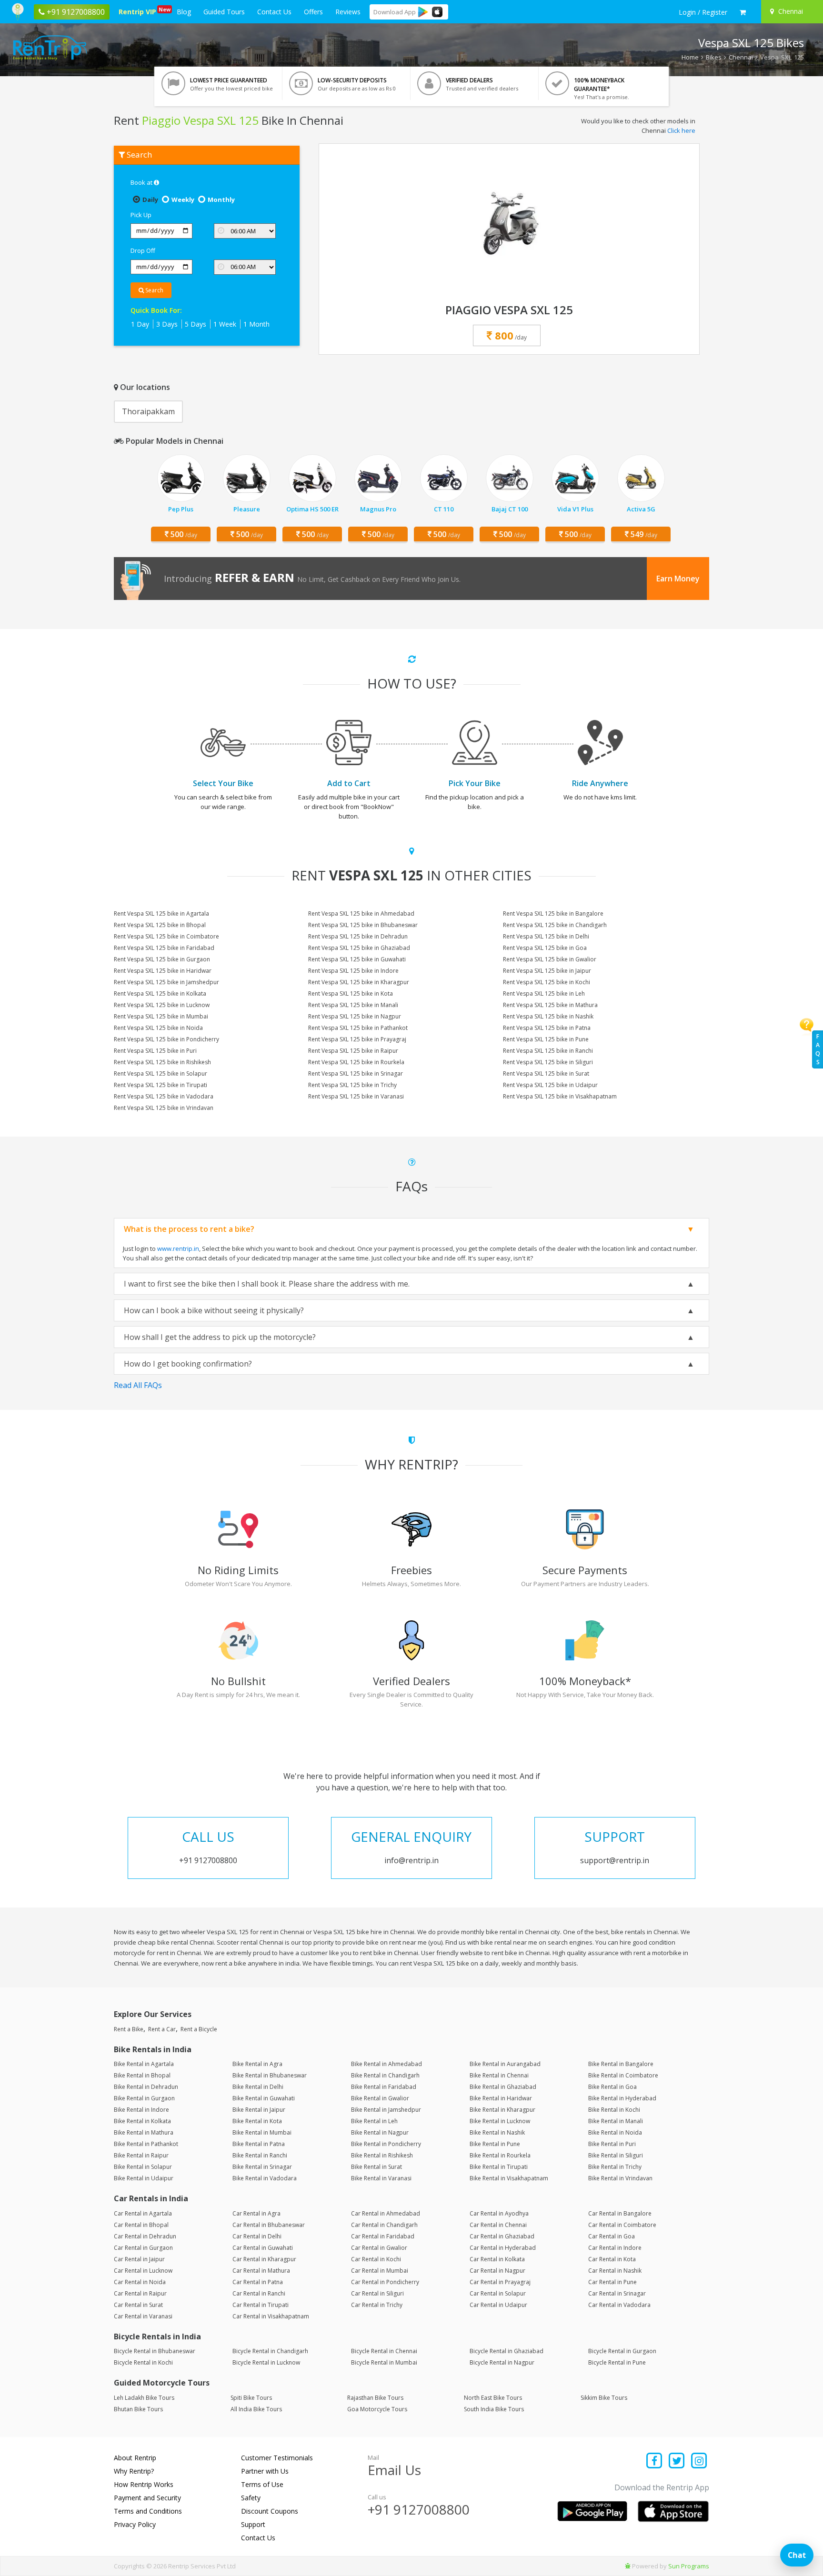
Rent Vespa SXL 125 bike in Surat (546, 1073)
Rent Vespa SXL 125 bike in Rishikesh (162, 1062)
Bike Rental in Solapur (143, 2167)
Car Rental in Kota (612, 2259)
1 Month (256, 324)
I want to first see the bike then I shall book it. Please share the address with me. (267, 1284)
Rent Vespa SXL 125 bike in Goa (545, 948)
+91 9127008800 (419, 2509)
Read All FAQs (138, 1385)
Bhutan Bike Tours (138, 2409)
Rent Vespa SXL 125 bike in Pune (546, 1039)
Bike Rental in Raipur (141, 2155)
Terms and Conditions (148, 2511)
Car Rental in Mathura (261, 2271)
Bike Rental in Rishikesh (382, 2155)
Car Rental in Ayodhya (499, 2213)
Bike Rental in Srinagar (262, 2167)
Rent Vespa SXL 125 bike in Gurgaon (162, 959)
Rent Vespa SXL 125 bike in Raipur (353, 1051)
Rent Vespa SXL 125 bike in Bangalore (553, 914)
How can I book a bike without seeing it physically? (214, 1310)
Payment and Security (147, 2498)
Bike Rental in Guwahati (264, 2098)
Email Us (394, 2470)
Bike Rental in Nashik (497, 2132)
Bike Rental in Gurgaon (144, 2098)
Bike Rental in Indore (141, 2110)
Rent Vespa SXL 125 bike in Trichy (352, 1085)
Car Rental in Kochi (376, 2259)
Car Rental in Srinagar (617, 2293)
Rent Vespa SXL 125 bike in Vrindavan (164, 1108)
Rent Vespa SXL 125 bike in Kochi (547, 982)
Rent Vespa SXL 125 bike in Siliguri (548, 1062)
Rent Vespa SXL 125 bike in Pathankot (358, 1028)
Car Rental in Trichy (377, 2305)
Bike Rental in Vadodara (265, 2178)
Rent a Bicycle (199, 2029)
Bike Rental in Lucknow (500, 2121)
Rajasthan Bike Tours (375, 2398)
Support (253, 2524)
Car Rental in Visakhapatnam (271, 2316)
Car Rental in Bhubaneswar (269, 2225)
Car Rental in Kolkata (497, 2259)
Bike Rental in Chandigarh (385, 2075)
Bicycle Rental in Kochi (143, 2362)
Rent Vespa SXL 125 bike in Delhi (546, 936)
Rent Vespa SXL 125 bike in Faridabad (164, 948)
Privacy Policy (135, 2524)
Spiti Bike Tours (251, 2398)
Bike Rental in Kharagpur (502, 2110)
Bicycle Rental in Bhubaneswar (155, 2351)
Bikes (714, 57)
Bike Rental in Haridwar (501, 2098)
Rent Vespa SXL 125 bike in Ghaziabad (359, 948)
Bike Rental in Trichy (615, 2167)
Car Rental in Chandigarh (384, 2225)
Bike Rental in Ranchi (260, 2155)
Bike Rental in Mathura (144, 2132)
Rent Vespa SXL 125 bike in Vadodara (164, 1096)
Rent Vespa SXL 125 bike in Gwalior (550, 959)
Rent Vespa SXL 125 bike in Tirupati (161, 1085)
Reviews (348, 12)
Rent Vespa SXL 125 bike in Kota (351, 993)
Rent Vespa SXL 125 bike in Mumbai (161, 1016)
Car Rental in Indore (615, 2248)
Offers (313, 12)
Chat (797, 2555)
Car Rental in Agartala (143, 2213)
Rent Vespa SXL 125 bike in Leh (544, 993)
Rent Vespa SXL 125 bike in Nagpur (355, 1016)
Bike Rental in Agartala (144, 2064)
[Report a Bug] (628, 2566)
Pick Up (141, 215)
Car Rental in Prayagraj (500, 2282)
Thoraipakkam (148, 411)
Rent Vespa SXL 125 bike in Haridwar (163, 971)
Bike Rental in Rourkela (500, 2155)
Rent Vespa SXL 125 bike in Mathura (550, 1005)
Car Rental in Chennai (498, 2225)
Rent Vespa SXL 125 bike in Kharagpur (359, 982)
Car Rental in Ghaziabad (502, 2236)
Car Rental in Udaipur (498, 2305)
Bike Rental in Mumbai (262, 2132)
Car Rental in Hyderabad (503, 2248)
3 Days (167, 324)
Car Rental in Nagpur (497, 2271)
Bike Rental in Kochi (614, 2110)
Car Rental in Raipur (140, 2293)
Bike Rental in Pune (495, 2144)
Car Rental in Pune (612, 2282)
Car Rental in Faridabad (383, 2236)
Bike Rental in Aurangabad (505, 2064)
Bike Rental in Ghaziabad (503, 2087)
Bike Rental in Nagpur (380, 2132)
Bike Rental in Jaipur (259, 2110)
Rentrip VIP (139, 11)
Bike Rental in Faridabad (384, 2087)
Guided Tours (224, 12)
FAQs (818, 1049)
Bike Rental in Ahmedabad (386, 2064)
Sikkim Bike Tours (604, 2398)
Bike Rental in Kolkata (142, 2121)
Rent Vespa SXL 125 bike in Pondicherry (166, 1039)
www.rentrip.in (178, 1248)
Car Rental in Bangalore (620, 2213)
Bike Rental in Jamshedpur (386, 2110)
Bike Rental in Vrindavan (620, 2178)
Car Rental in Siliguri (377, 2293)
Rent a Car (162, 2029)
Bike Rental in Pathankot (146, 2144)
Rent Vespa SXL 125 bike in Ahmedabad (361, 914)
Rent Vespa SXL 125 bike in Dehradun (358, 936)
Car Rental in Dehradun (145, 2236)
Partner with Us (265, 2471)
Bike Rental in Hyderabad (622, 2098)
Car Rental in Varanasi (143, 2316)
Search (154, 290)
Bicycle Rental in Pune (617, 2362)
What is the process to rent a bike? (189, 1229)
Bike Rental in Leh (374, 2121)
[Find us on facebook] (655, 2461)
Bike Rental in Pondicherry (386, 2144)
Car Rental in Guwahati (263, 2248)
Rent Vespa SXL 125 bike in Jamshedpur (166, 982)
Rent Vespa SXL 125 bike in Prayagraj (357, 1039)
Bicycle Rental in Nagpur (502, 2362)
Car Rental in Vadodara (619, 2305)
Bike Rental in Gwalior (380, 2098)
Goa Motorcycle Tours (377, 2409)
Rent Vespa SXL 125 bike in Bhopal (160, 925)
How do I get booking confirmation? (188, 1364)
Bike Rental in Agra (257, 2064)
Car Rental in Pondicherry (385, 2282)
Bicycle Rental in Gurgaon (622, 2351)
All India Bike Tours (256, 2409)
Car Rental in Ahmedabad (386, 2213)
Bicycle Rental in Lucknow (266, 2362)
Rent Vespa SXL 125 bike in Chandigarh (555, 925)
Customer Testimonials (277, 2458)
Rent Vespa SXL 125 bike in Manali (353, 1005)
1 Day (140, 324)
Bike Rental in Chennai (499, 2075)
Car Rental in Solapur (498, 2293)
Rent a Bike (129, 2029)
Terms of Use (262, 2484)
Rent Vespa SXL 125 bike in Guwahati (357, 959)
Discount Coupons (270, 2511)
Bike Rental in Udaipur (144, 2178)
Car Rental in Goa (612, 2236)
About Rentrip (135, 2458)
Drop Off (143, 250)
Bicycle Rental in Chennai (384, 2351)
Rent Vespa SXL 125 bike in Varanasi (356, 1096)
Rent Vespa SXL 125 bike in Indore (353, 971)
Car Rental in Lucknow (143, 2271)
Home (690, 57)
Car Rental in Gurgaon (143, 2248)
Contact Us (274, 12)
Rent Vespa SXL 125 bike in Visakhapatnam (560, 1096)
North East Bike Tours (493, 2398)
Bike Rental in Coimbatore (623, 2075)
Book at (142, 182)
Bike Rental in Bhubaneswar (270, 2075)
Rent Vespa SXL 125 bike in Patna (547, 1028)
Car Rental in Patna (258, 2282)
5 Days (196, 324)
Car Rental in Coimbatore (622, 2225)
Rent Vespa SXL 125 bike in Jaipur (547, 971)
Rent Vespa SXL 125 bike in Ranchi (548, 1051)
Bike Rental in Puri (612, 2144)
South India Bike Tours (494, 2409)
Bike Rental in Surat (376, 2167)
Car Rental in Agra (256, 2213)
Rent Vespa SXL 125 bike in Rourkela (356, 1062)
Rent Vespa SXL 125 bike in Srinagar (356, 1073)
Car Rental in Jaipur (139, 2259)
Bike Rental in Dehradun (146, 2087)
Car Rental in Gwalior (379, 2248)
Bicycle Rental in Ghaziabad (507, 2351)
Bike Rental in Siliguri (616, 2155)
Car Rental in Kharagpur (264, 2259)
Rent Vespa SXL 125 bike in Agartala (161, 914)
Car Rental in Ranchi (259, 2293)
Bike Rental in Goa (612, 2087)
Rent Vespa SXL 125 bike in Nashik (548, 1016)
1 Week (225, 324)
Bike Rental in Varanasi (381, 2178)
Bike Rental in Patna (259, 2144)
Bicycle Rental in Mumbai (384, 2362)
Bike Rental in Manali (616, 2121)
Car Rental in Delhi (257, 2236)
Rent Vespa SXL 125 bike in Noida (158, 1028)
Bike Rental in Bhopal (142, 2075)
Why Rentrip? (134, 2471)
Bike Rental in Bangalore (621, 2064)
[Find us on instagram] (699, 2461)
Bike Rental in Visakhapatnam (509, 2178)
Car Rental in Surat (138, 2305)
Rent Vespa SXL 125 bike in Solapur (161, 1073)
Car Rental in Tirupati (261, 2305)
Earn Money (678, 579)
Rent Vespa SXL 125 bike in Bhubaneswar (363, 925)
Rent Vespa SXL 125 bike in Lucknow (162, 1005)
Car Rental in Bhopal (141, 2225)
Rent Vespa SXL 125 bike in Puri (155, 1051)
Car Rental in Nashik (615, 2271)
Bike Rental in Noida (615, 2132)
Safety (251, 2498)
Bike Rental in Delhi (258, 2087)
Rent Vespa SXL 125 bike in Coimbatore (166, 936)
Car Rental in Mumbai (380, 2271)
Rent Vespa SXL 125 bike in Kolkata (160, 993)
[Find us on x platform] (677, 2461)
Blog (184, 12)
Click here (681, 130)
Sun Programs (689, 2566)
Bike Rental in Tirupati (499, 2167)
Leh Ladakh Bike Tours (144, 2398)
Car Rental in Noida (140, 2282)
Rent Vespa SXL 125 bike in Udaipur (550, 1085)
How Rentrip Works (144, 2484)
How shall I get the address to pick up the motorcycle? (220, 1337)
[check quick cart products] (743, 12)
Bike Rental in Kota (257, 2121)
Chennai (741, 57)
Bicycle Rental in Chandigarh (270, 2351)
